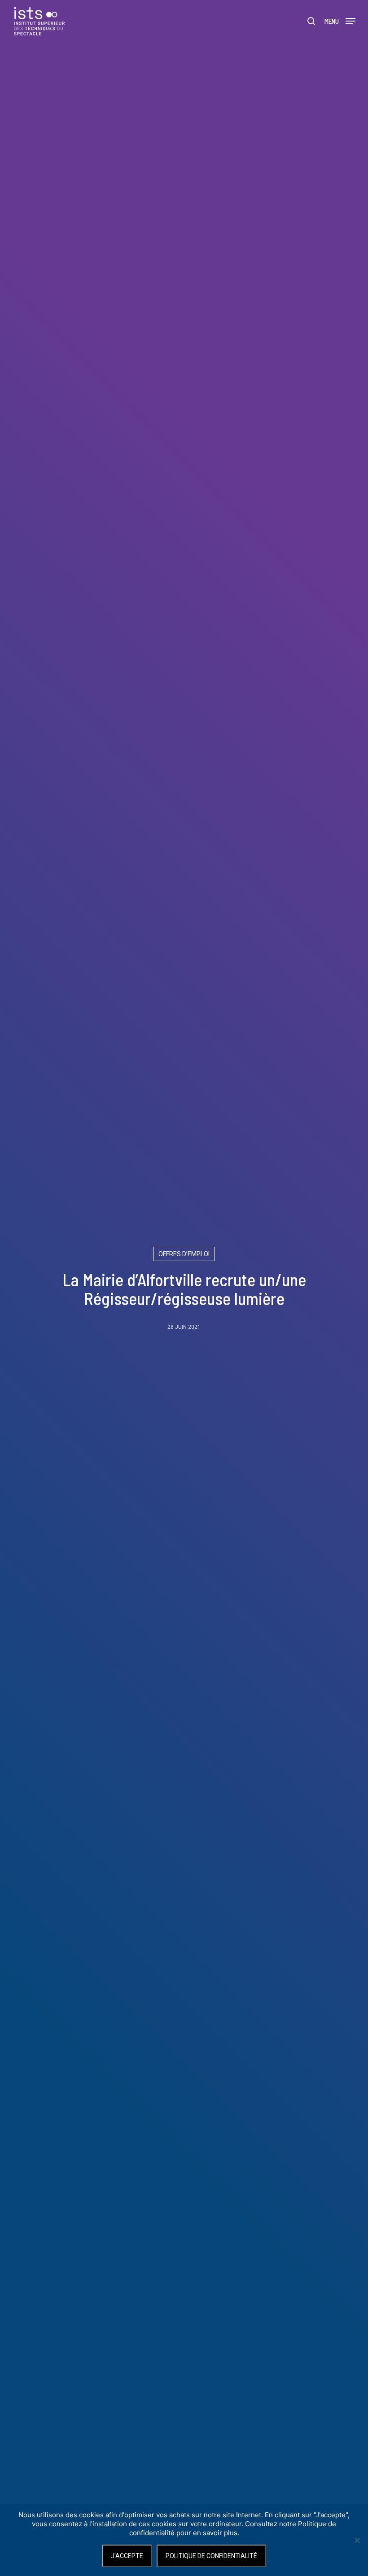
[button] (340, 20)
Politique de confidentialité (211, 2556)
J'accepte (127, 2556)
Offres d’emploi (184, 1254)
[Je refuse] (357, 2540)
